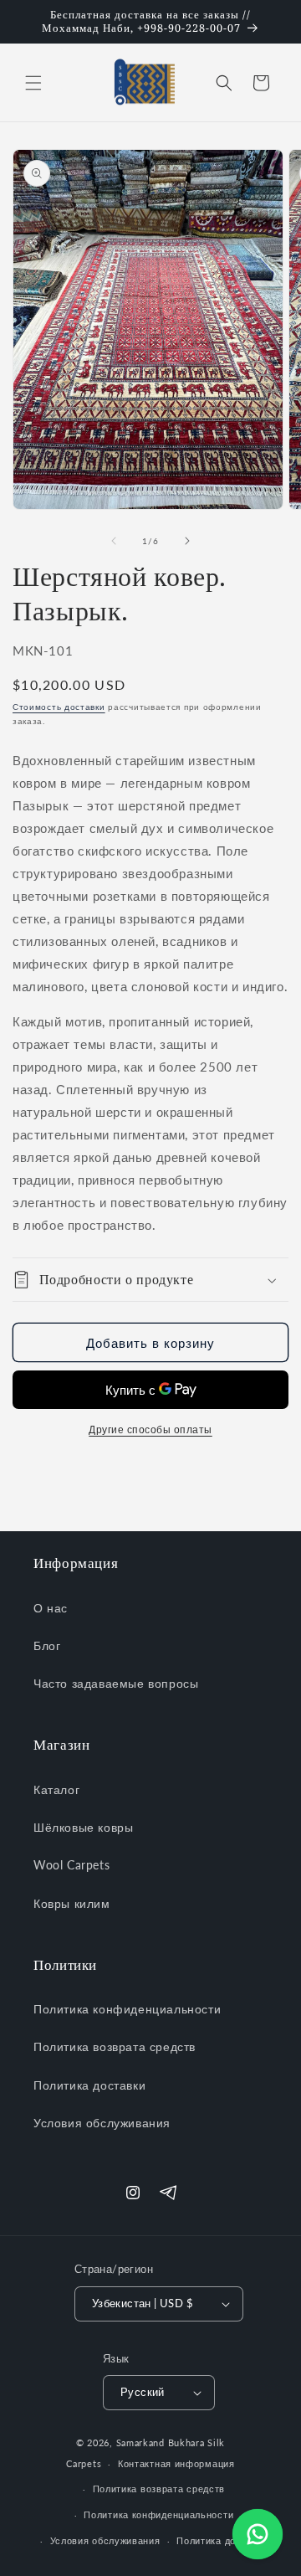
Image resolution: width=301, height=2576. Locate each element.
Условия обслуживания (102, 2123)
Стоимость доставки (59, 707)
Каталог (56, 1789)
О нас (51, 1608)
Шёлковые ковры (83, 1827)
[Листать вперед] (187, 541)
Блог (47, 1645)
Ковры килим (72, 1903)
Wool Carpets (71, 1865)
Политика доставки (89, 2085)
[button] (33, 83)
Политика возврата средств (115, 2046)
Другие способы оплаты (150, 1429)
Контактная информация (176, 2463)
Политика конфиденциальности (127, 2009)
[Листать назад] (114, 541)
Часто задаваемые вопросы (116, 1683)
